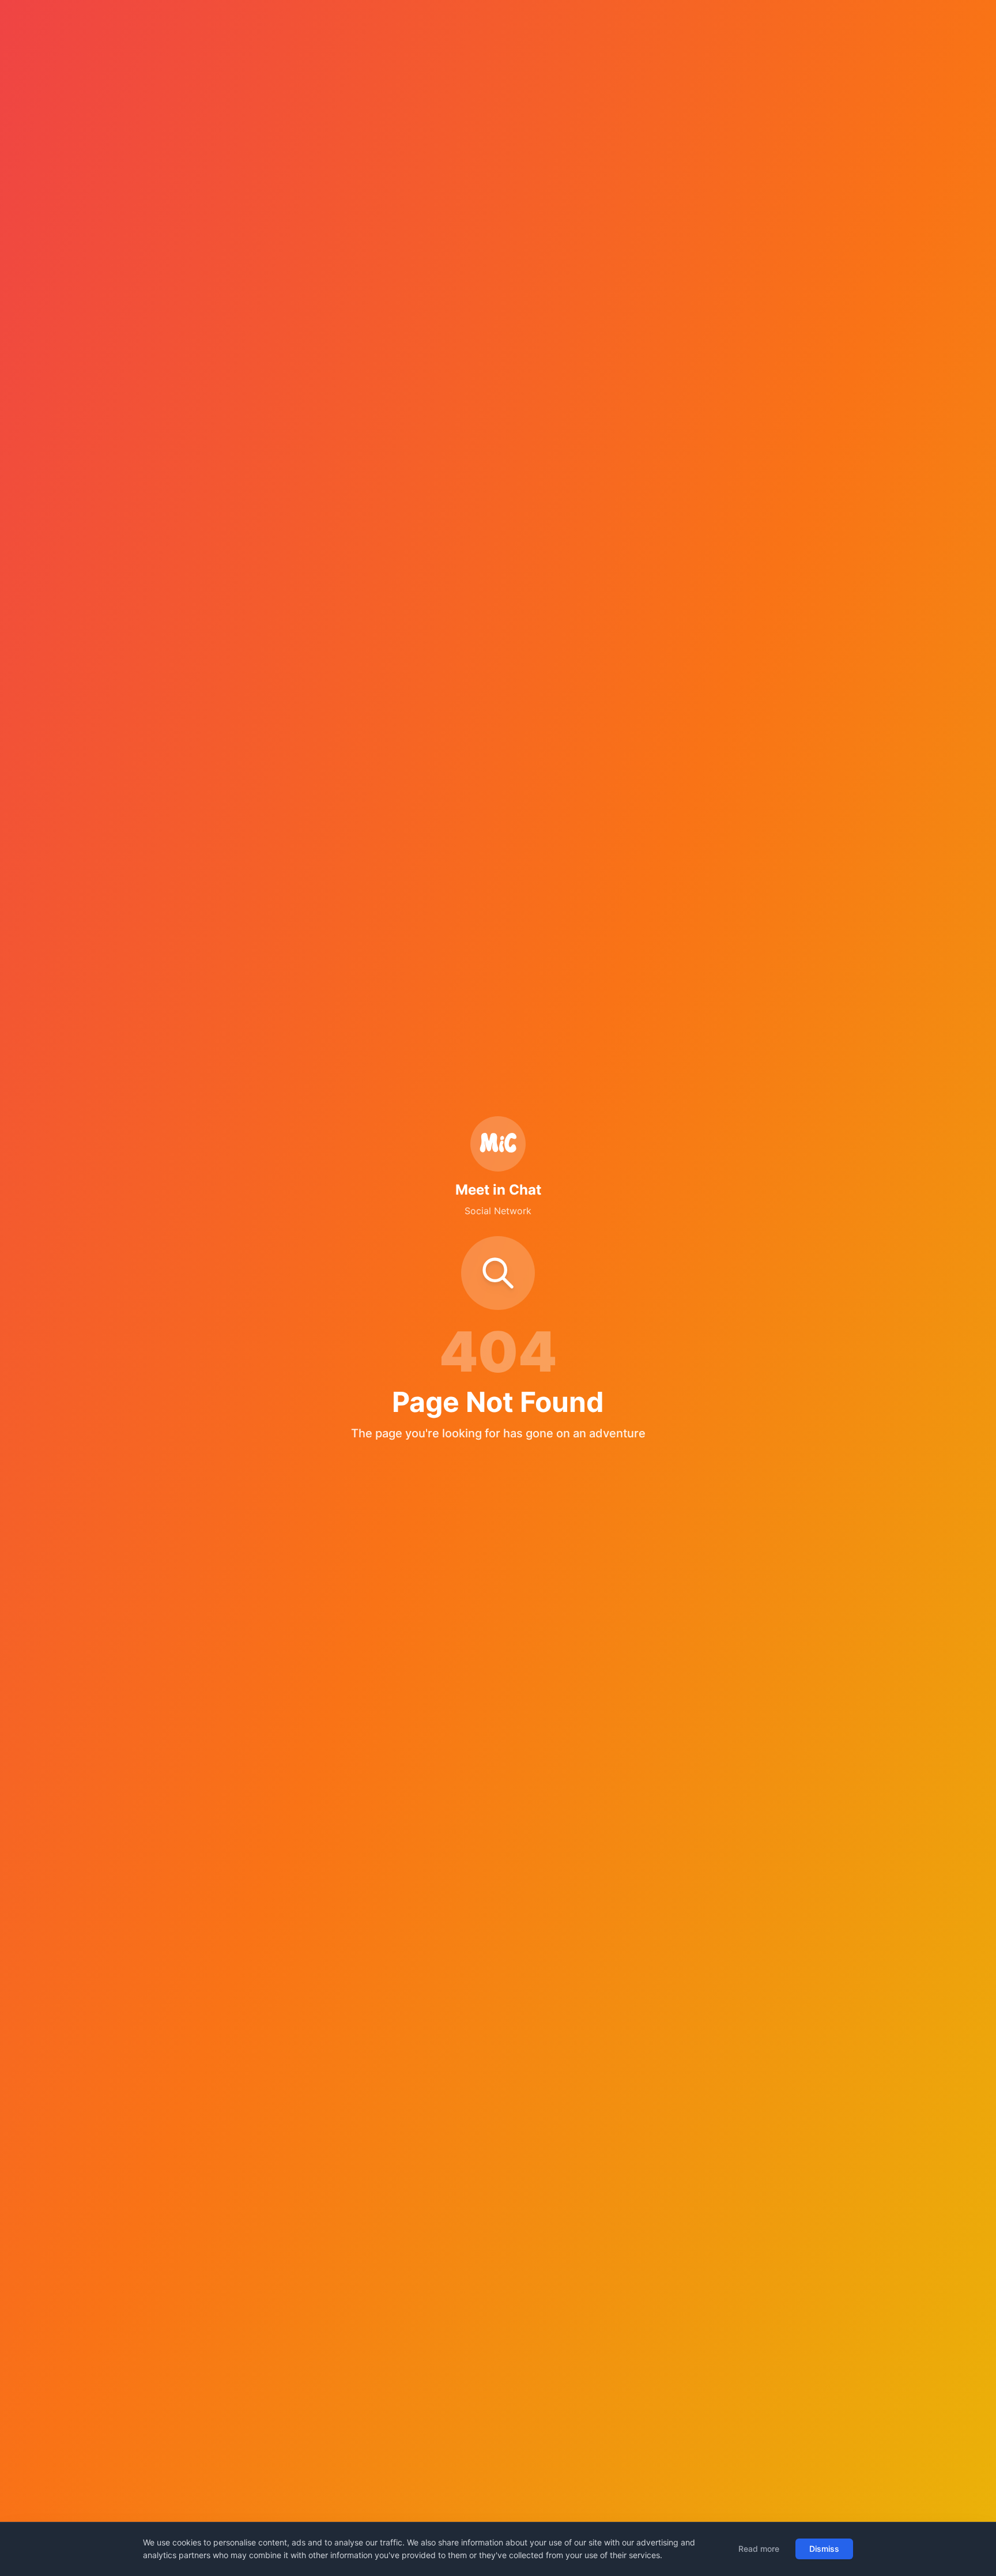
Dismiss (824, 2549)
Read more (759, 2549)
